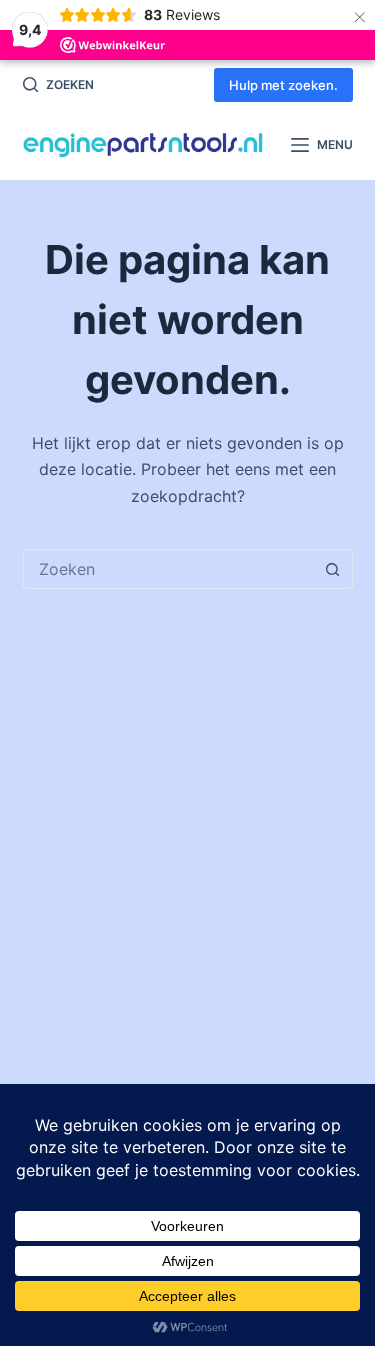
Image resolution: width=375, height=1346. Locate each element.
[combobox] (169, 569)
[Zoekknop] (333, 569)
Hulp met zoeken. (283, 85)
